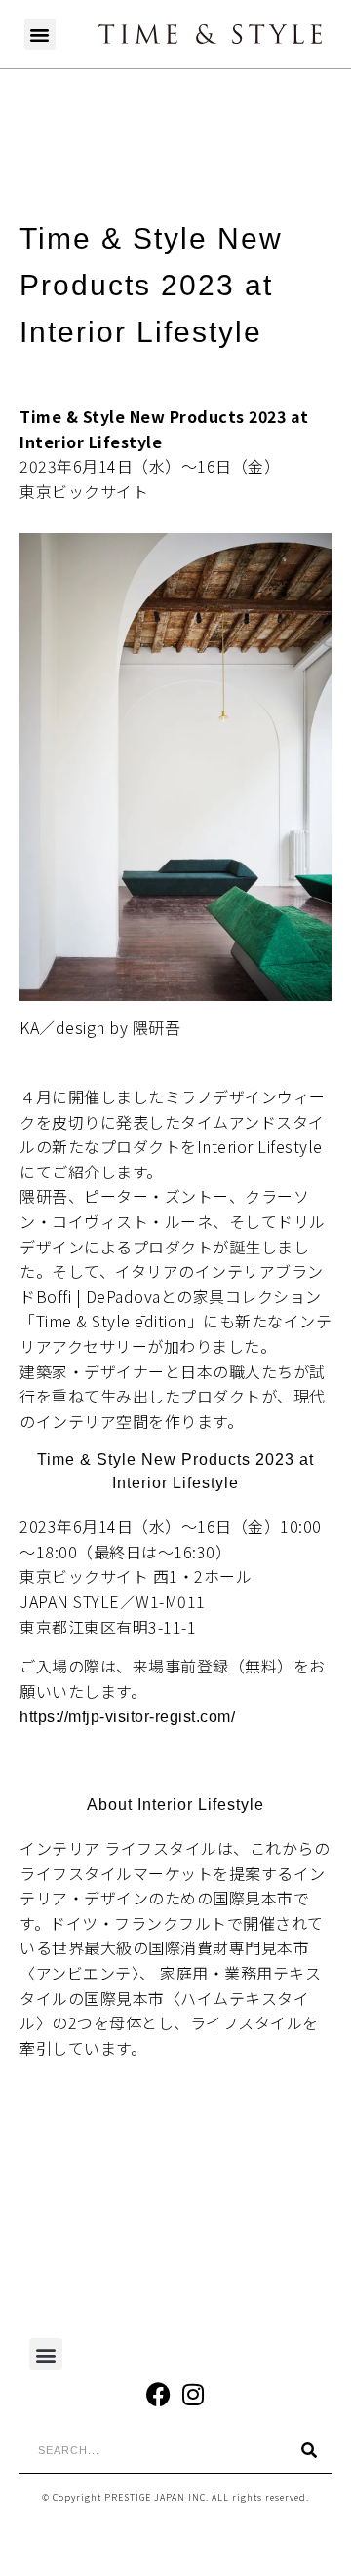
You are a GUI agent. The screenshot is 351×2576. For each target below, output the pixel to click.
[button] (40, 34)
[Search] (309, 2450)
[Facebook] (158, 2394)
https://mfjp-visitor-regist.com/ (127, 1717)
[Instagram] (193, 2394)
